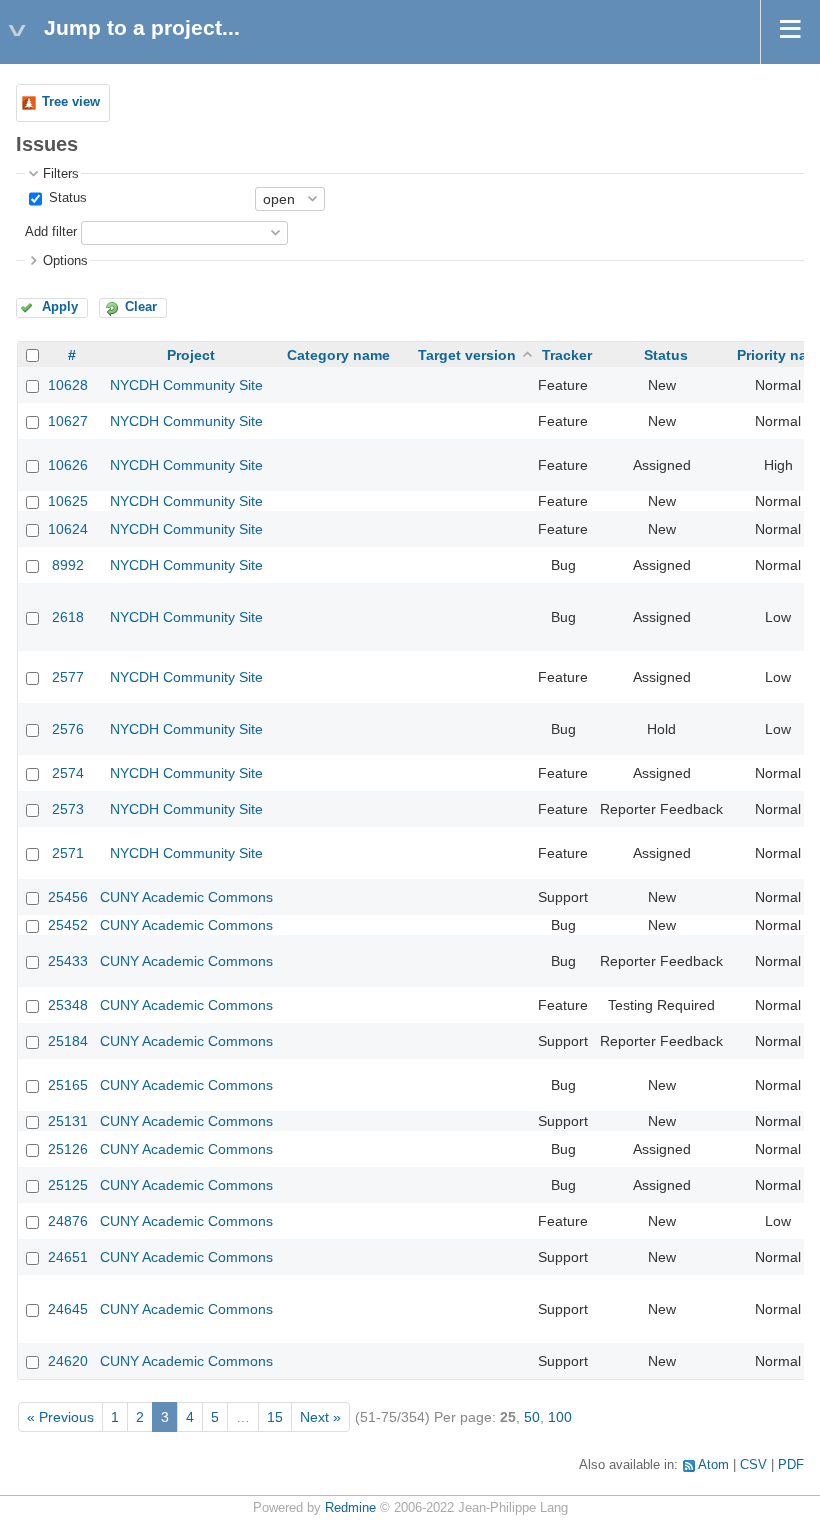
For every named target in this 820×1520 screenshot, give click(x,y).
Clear (141, 307)
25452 (68, 925)
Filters (61, 174)
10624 (68, 529)
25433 (68, 961)
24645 (68, 1309)
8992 (68, 565)
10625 (68, 501)
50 (532, 1417)
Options (65, 261)
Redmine (350, 1508)
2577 (68, 677)
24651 (68, 1257)
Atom (713, 1465)
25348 (68, 1005)
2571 (68, 853)
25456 (68, 897)
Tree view (71, 102)
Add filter (51, 232)
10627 (68, 421)
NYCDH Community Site (186, 385)
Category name (338, 355)
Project (191, 355)
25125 (68, 1185)
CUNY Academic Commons (186, 897)
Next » (320, 1417)
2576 (68, 729)
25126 (68, 1149)
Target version (467, 355)
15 (275, 1417)
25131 (68, 1121)
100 (560, 1417)
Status (66, 198)
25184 (68, 1041)
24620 (68, 1361)
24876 (68, 1221)
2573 (68, 809)
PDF (791, 1465)
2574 (68, 773)
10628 (68, 385)
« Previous (60, 1417)
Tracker (567, 355)
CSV (753, 1465)
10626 (68, 465)
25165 (68, 1085)
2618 (68, 617)
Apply (60, 307)
